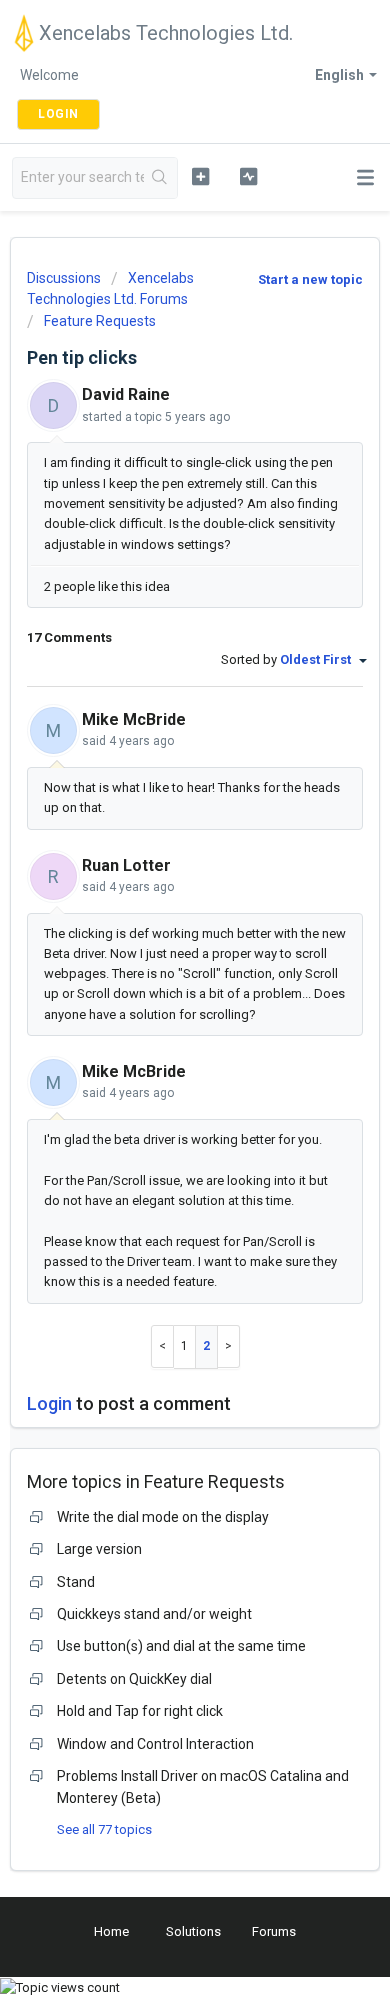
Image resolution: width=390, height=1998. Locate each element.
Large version (99, 1549)
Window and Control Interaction (155, 1744)
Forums (274, 1931)
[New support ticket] (200, 176)
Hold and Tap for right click (140, 1711)
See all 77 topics (104, 1829)
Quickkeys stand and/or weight (154, 1614)
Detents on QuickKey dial (134, 1679)
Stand (76, 1582)
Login (49, 1403)
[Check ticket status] (248, 176)
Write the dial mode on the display (163, 1517)
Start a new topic (310, 279)
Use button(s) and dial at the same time (181, 1646)
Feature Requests (100, 321)
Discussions (64, 278)
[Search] (160, 178)
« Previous (162, 1346)
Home (111, 1931)
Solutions (193, 1931)
